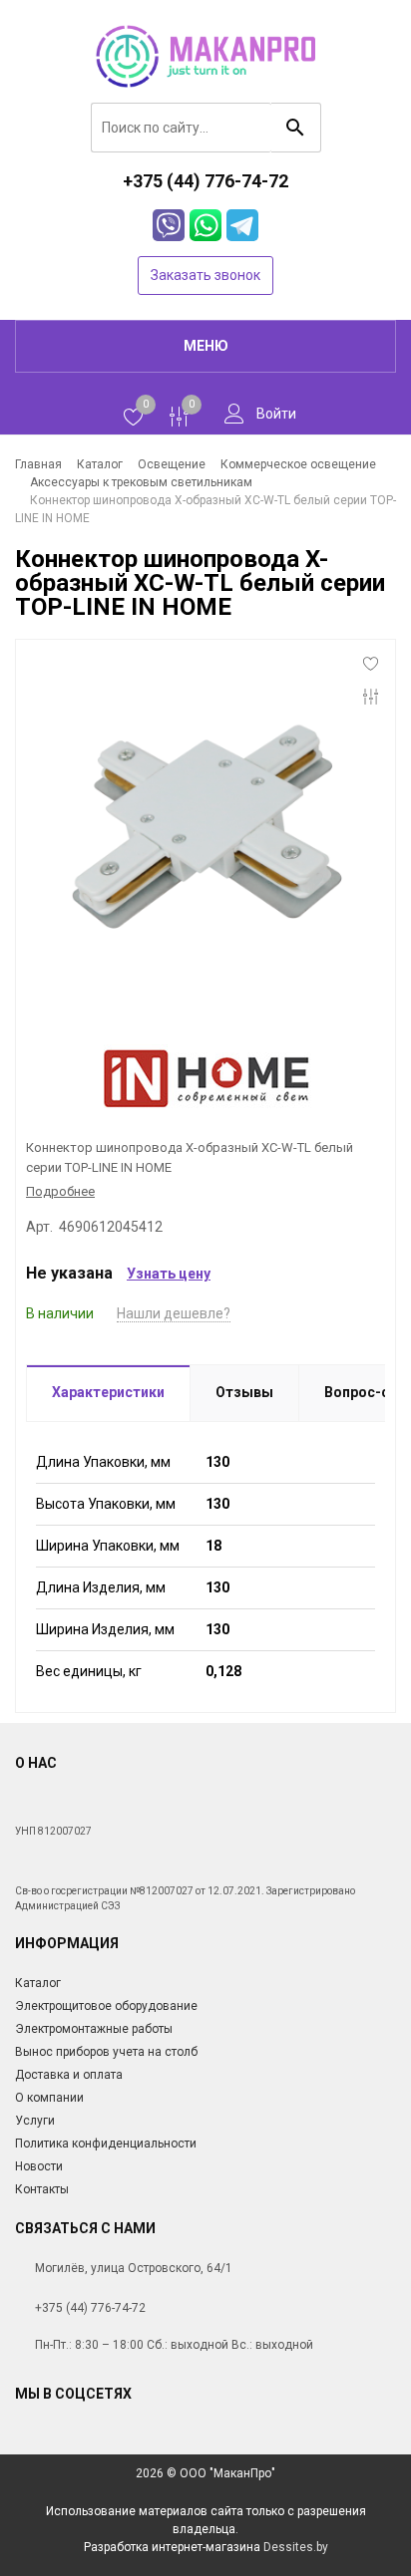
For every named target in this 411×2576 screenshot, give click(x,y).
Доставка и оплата (69, 2075)
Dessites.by (296, 2547)
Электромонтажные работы (94, 2029)
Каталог (38, 1983)
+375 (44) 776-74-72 (90, 2308)
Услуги (35, 2121)
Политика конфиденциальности (106, 2144)
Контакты (42, 2189)
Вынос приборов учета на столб (106, 2052)
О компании (49, 2098)
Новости (39, 2166)
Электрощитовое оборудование (106, 2006)
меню (206, 346)
